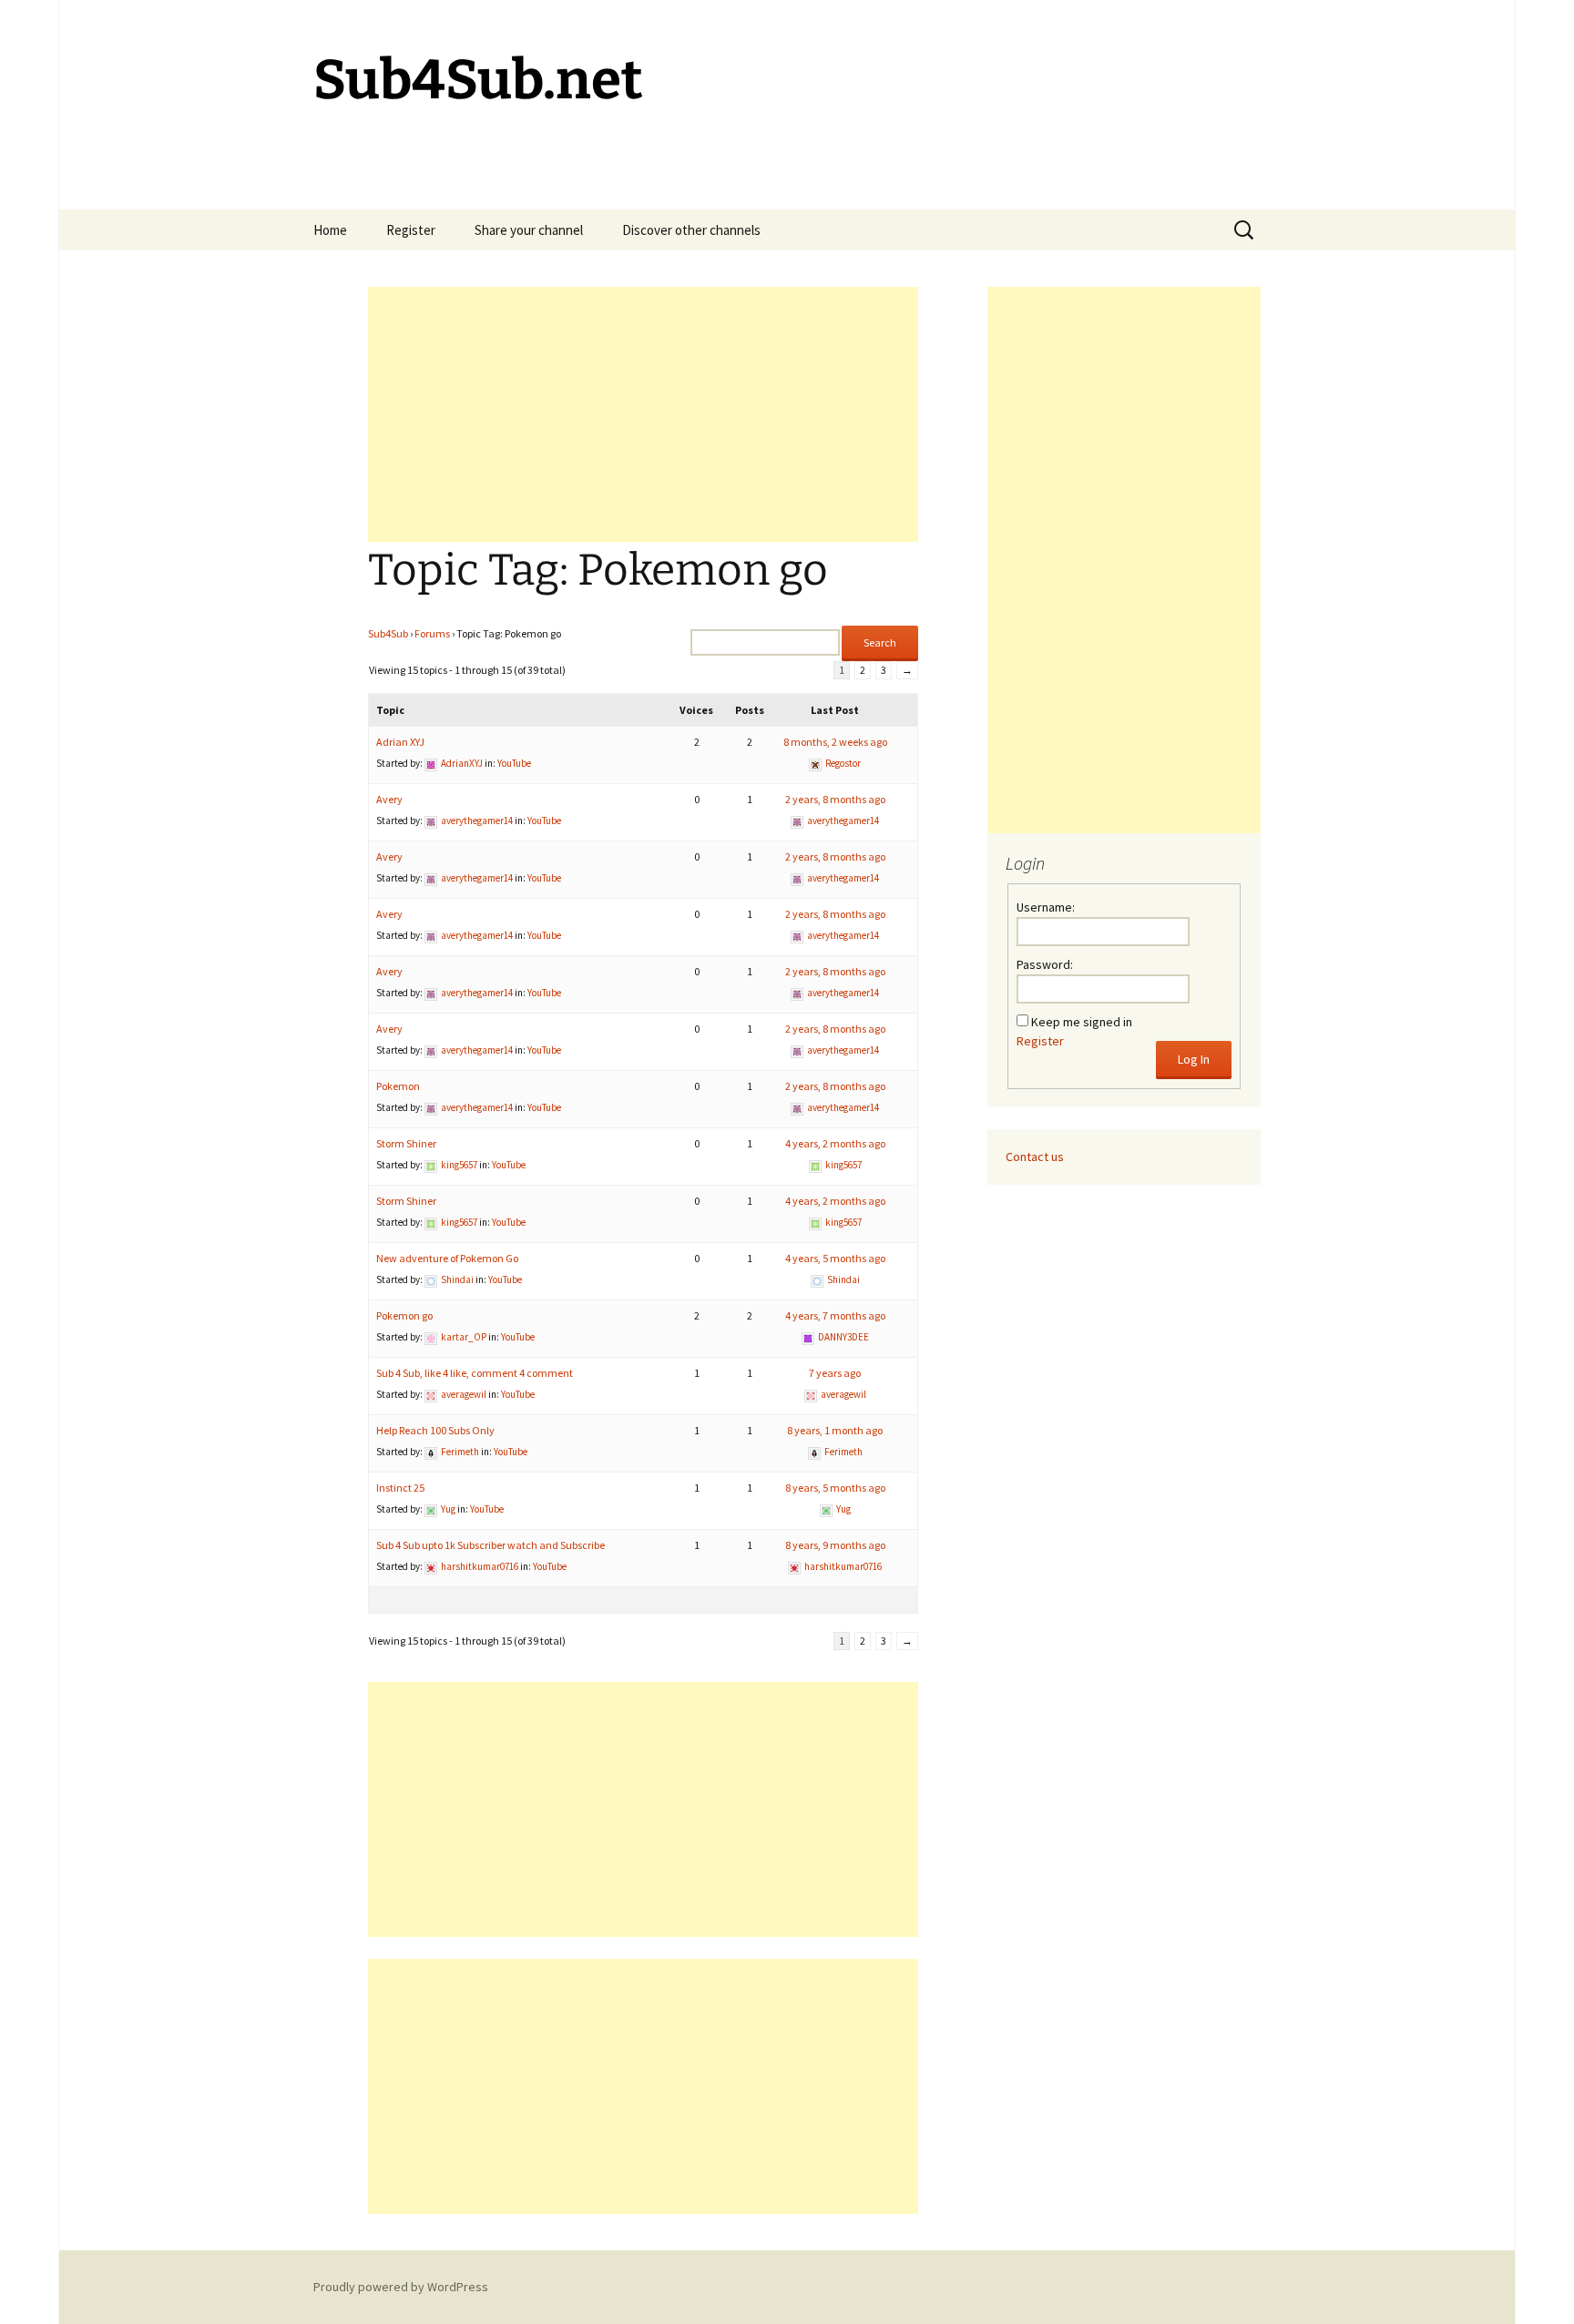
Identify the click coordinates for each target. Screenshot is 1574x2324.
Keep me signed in (1082, 1022)
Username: (1046, 907)
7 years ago (835, 1373)
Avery (389, 799)
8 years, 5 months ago (835, 1488)
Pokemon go (404, 1315)
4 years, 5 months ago (835, 1258)
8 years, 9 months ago (835, 1545)
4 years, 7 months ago (835, 1315)
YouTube (514, 763)
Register (411, 230)
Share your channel (529, 230)
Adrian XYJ (400, 742)
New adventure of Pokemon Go (447, 1258)
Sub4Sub (388, 633)
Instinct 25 (400, 1488)
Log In (1194, 1059)
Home (330, 230)
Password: (1045, 964)
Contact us (1035, 1157)
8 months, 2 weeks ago (835, 742)
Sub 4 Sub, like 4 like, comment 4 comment (475, 1373)
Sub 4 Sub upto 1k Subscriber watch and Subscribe (491, 1545)
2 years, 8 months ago (835, 799)
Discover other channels (691, 230)
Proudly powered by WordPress (401, 2287)
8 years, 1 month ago (835, 1430)
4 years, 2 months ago (835, 1143)
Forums (432, 633)
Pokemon (398, 1086)
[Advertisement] (643, 414)
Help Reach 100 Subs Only (435, 1430)
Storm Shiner (406, 1143)
